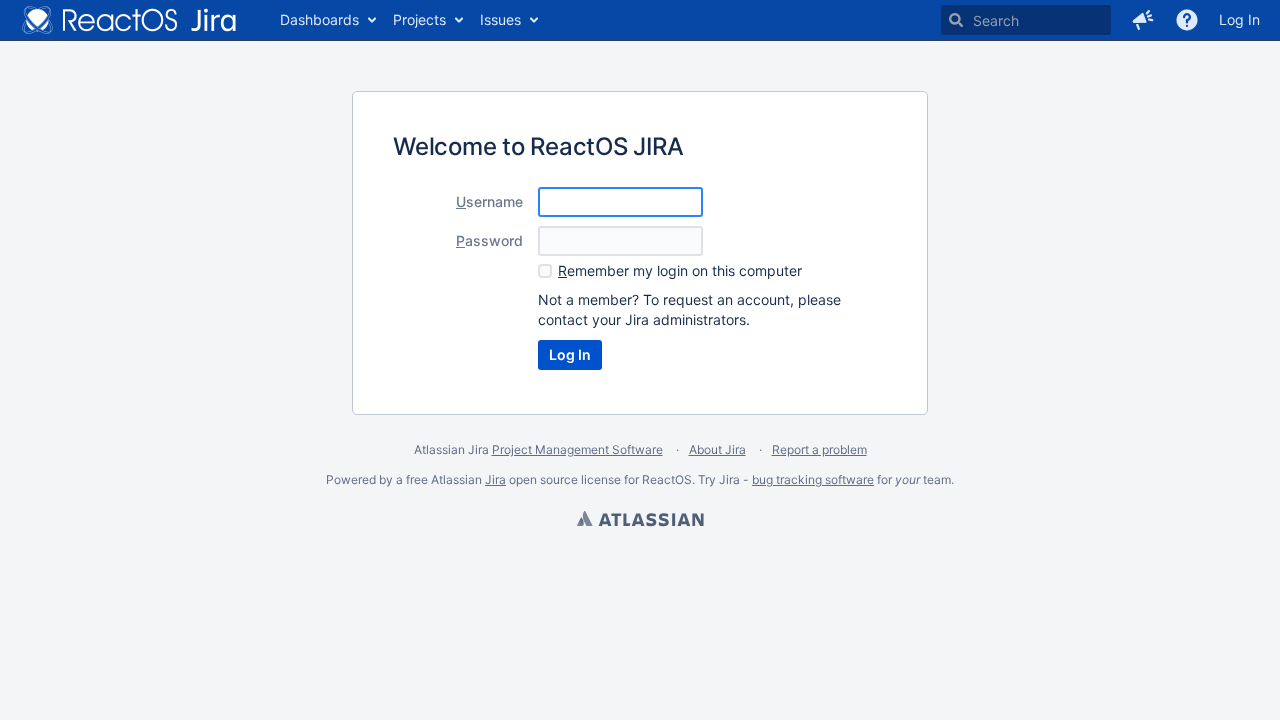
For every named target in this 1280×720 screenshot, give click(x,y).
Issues (500, 19)
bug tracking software (813, 479)
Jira (495, 479)
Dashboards (319, 19)
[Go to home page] (130, 20)
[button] (1143, 20)
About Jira (717, 449)
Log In (1239, 19)
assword (489, 240)
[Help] (1187, 20)
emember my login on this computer (680, 270)
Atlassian (640, 521)
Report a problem (819, 449)
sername (489, 201)
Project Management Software (577, 449)
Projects (419, 19)
